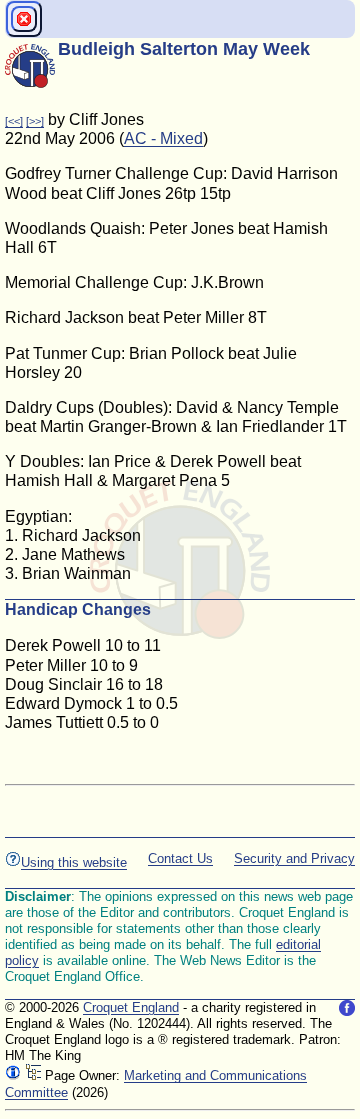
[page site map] (33, 1075)
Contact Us (180, 858)
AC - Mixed (163, 138)
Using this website (74, 862)
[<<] (14, 121)
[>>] (35, 121)
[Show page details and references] (13, 1075)
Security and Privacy (294, 858)
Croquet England (131, 1007)
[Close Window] (24, 19)
